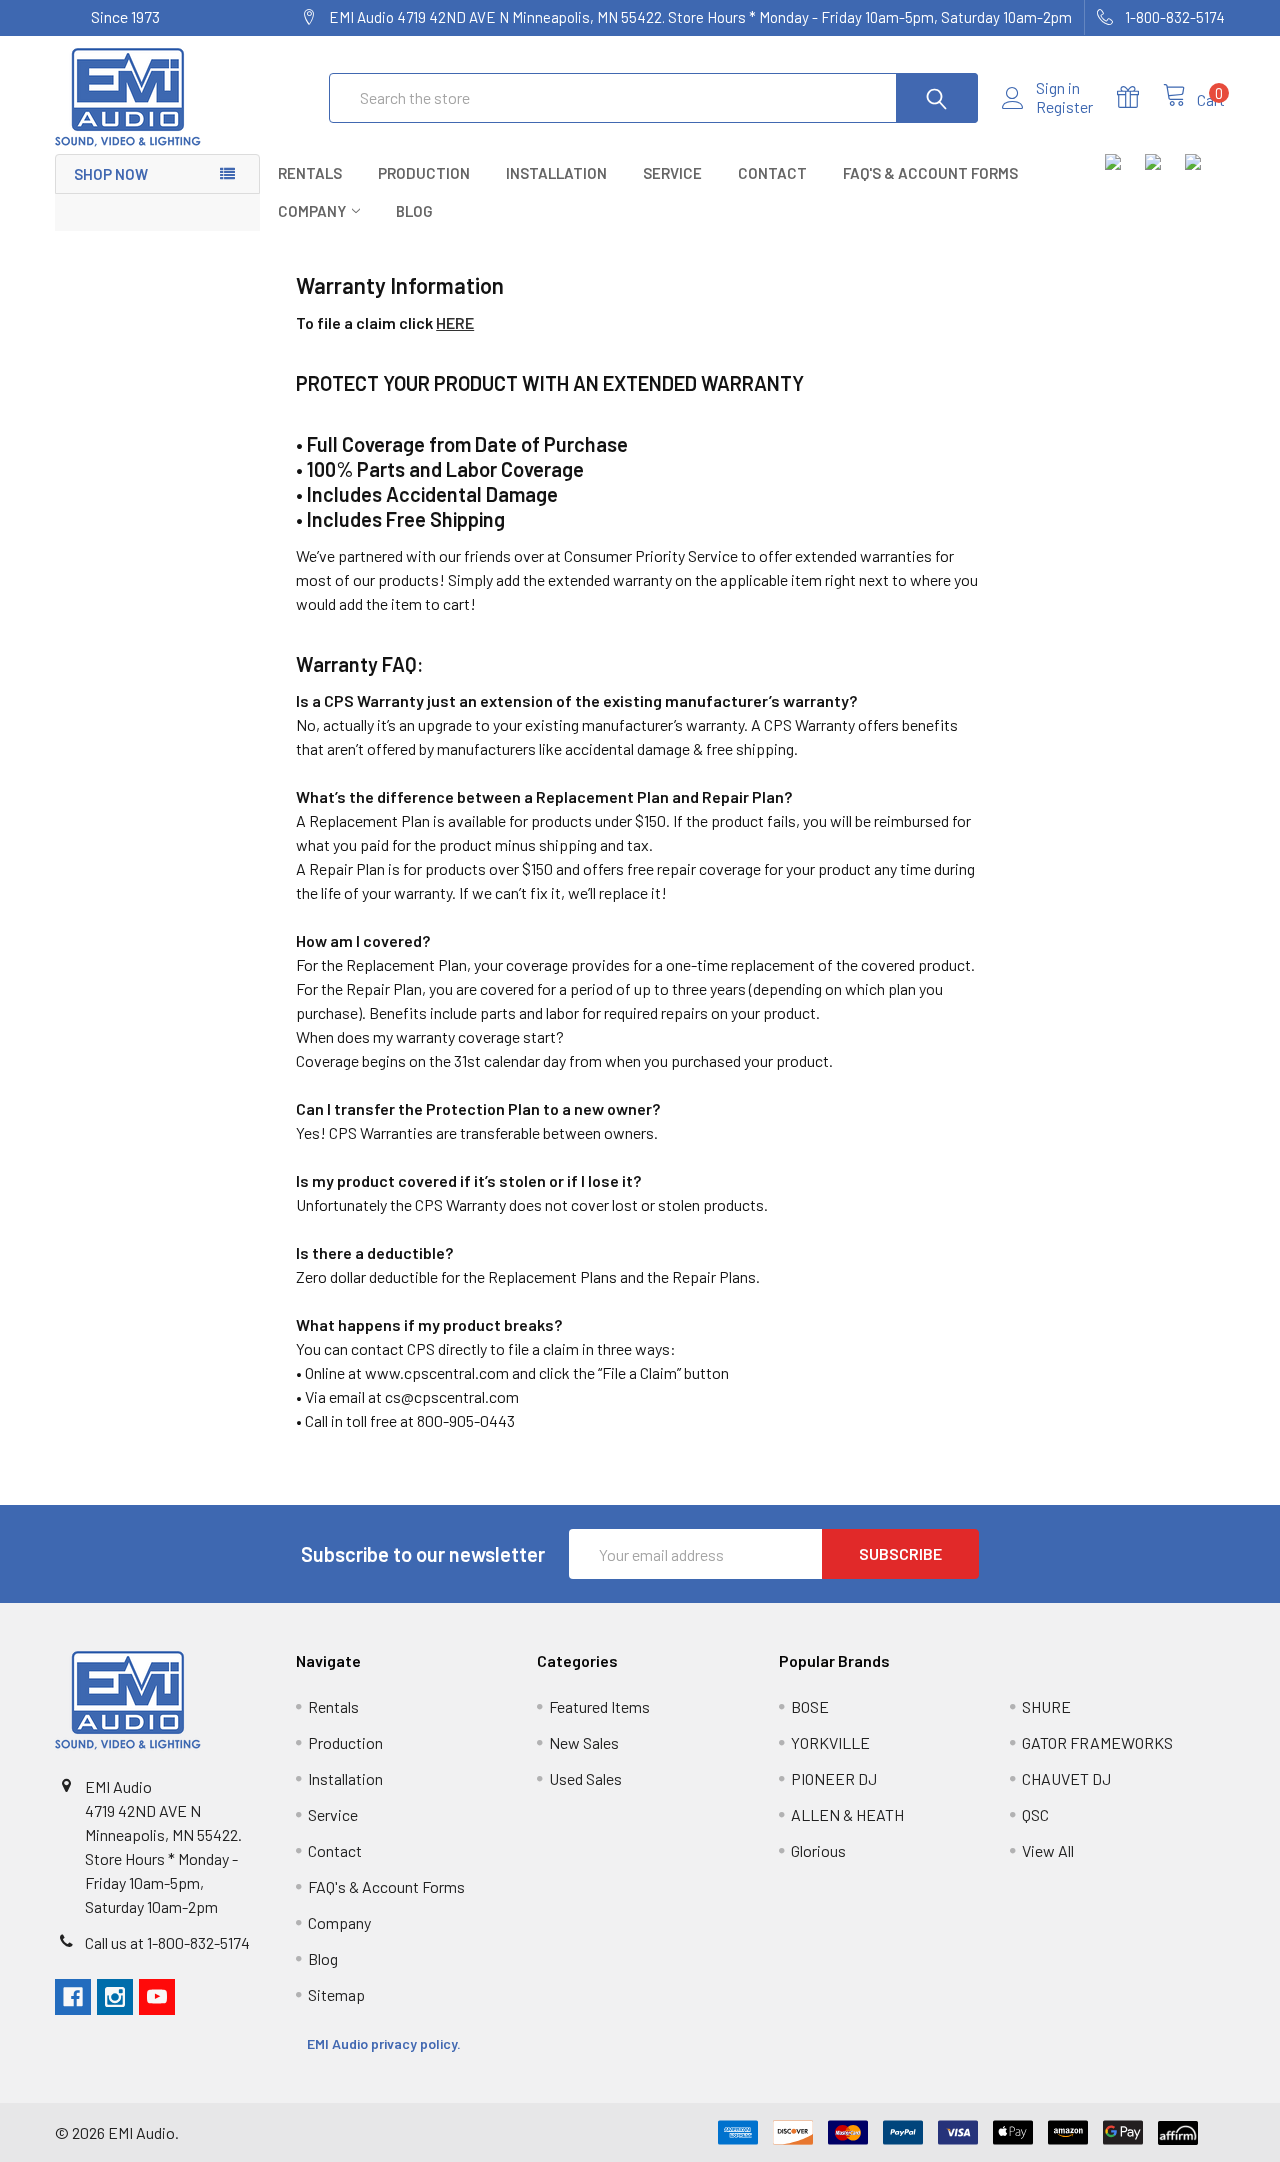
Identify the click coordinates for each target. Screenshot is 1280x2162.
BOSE (810, 1706)
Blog (414, 211)
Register (1064, 107)
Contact (772, 173)
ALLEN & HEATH (847, 1814)
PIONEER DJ (834, 1778)
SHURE (1046, 1706)
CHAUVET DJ (1066, 1778)
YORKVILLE (830, 1742)
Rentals (310, 173)
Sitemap (336, 1994)
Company (312, 211)
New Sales (584, 1742)
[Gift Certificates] (1140, 97)
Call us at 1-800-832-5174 (167, 1942)
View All (1048, 1850)
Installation (556, 173)
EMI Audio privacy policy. (385, 2043)
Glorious (818, 1850)
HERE (455, 322)
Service (672, 173)
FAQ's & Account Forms (930, 173)
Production (424, 173)
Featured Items (599, 1706)
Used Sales (585, 1778)
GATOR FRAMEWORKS (1097, 1742)
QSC (1035, 1814)
